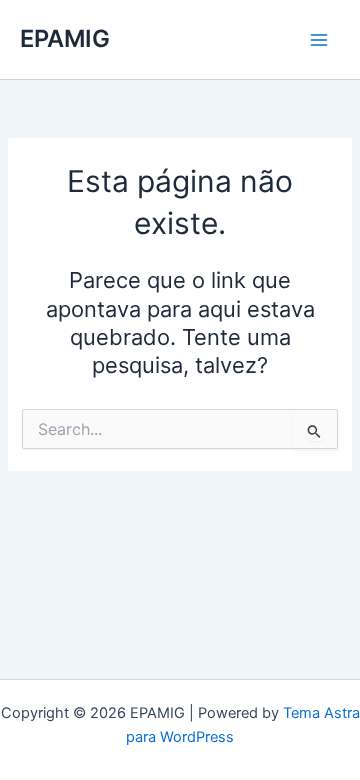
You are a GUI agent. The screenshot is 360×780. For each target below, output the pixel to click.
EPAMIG (65, 38)
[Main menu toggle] (319, 40)
